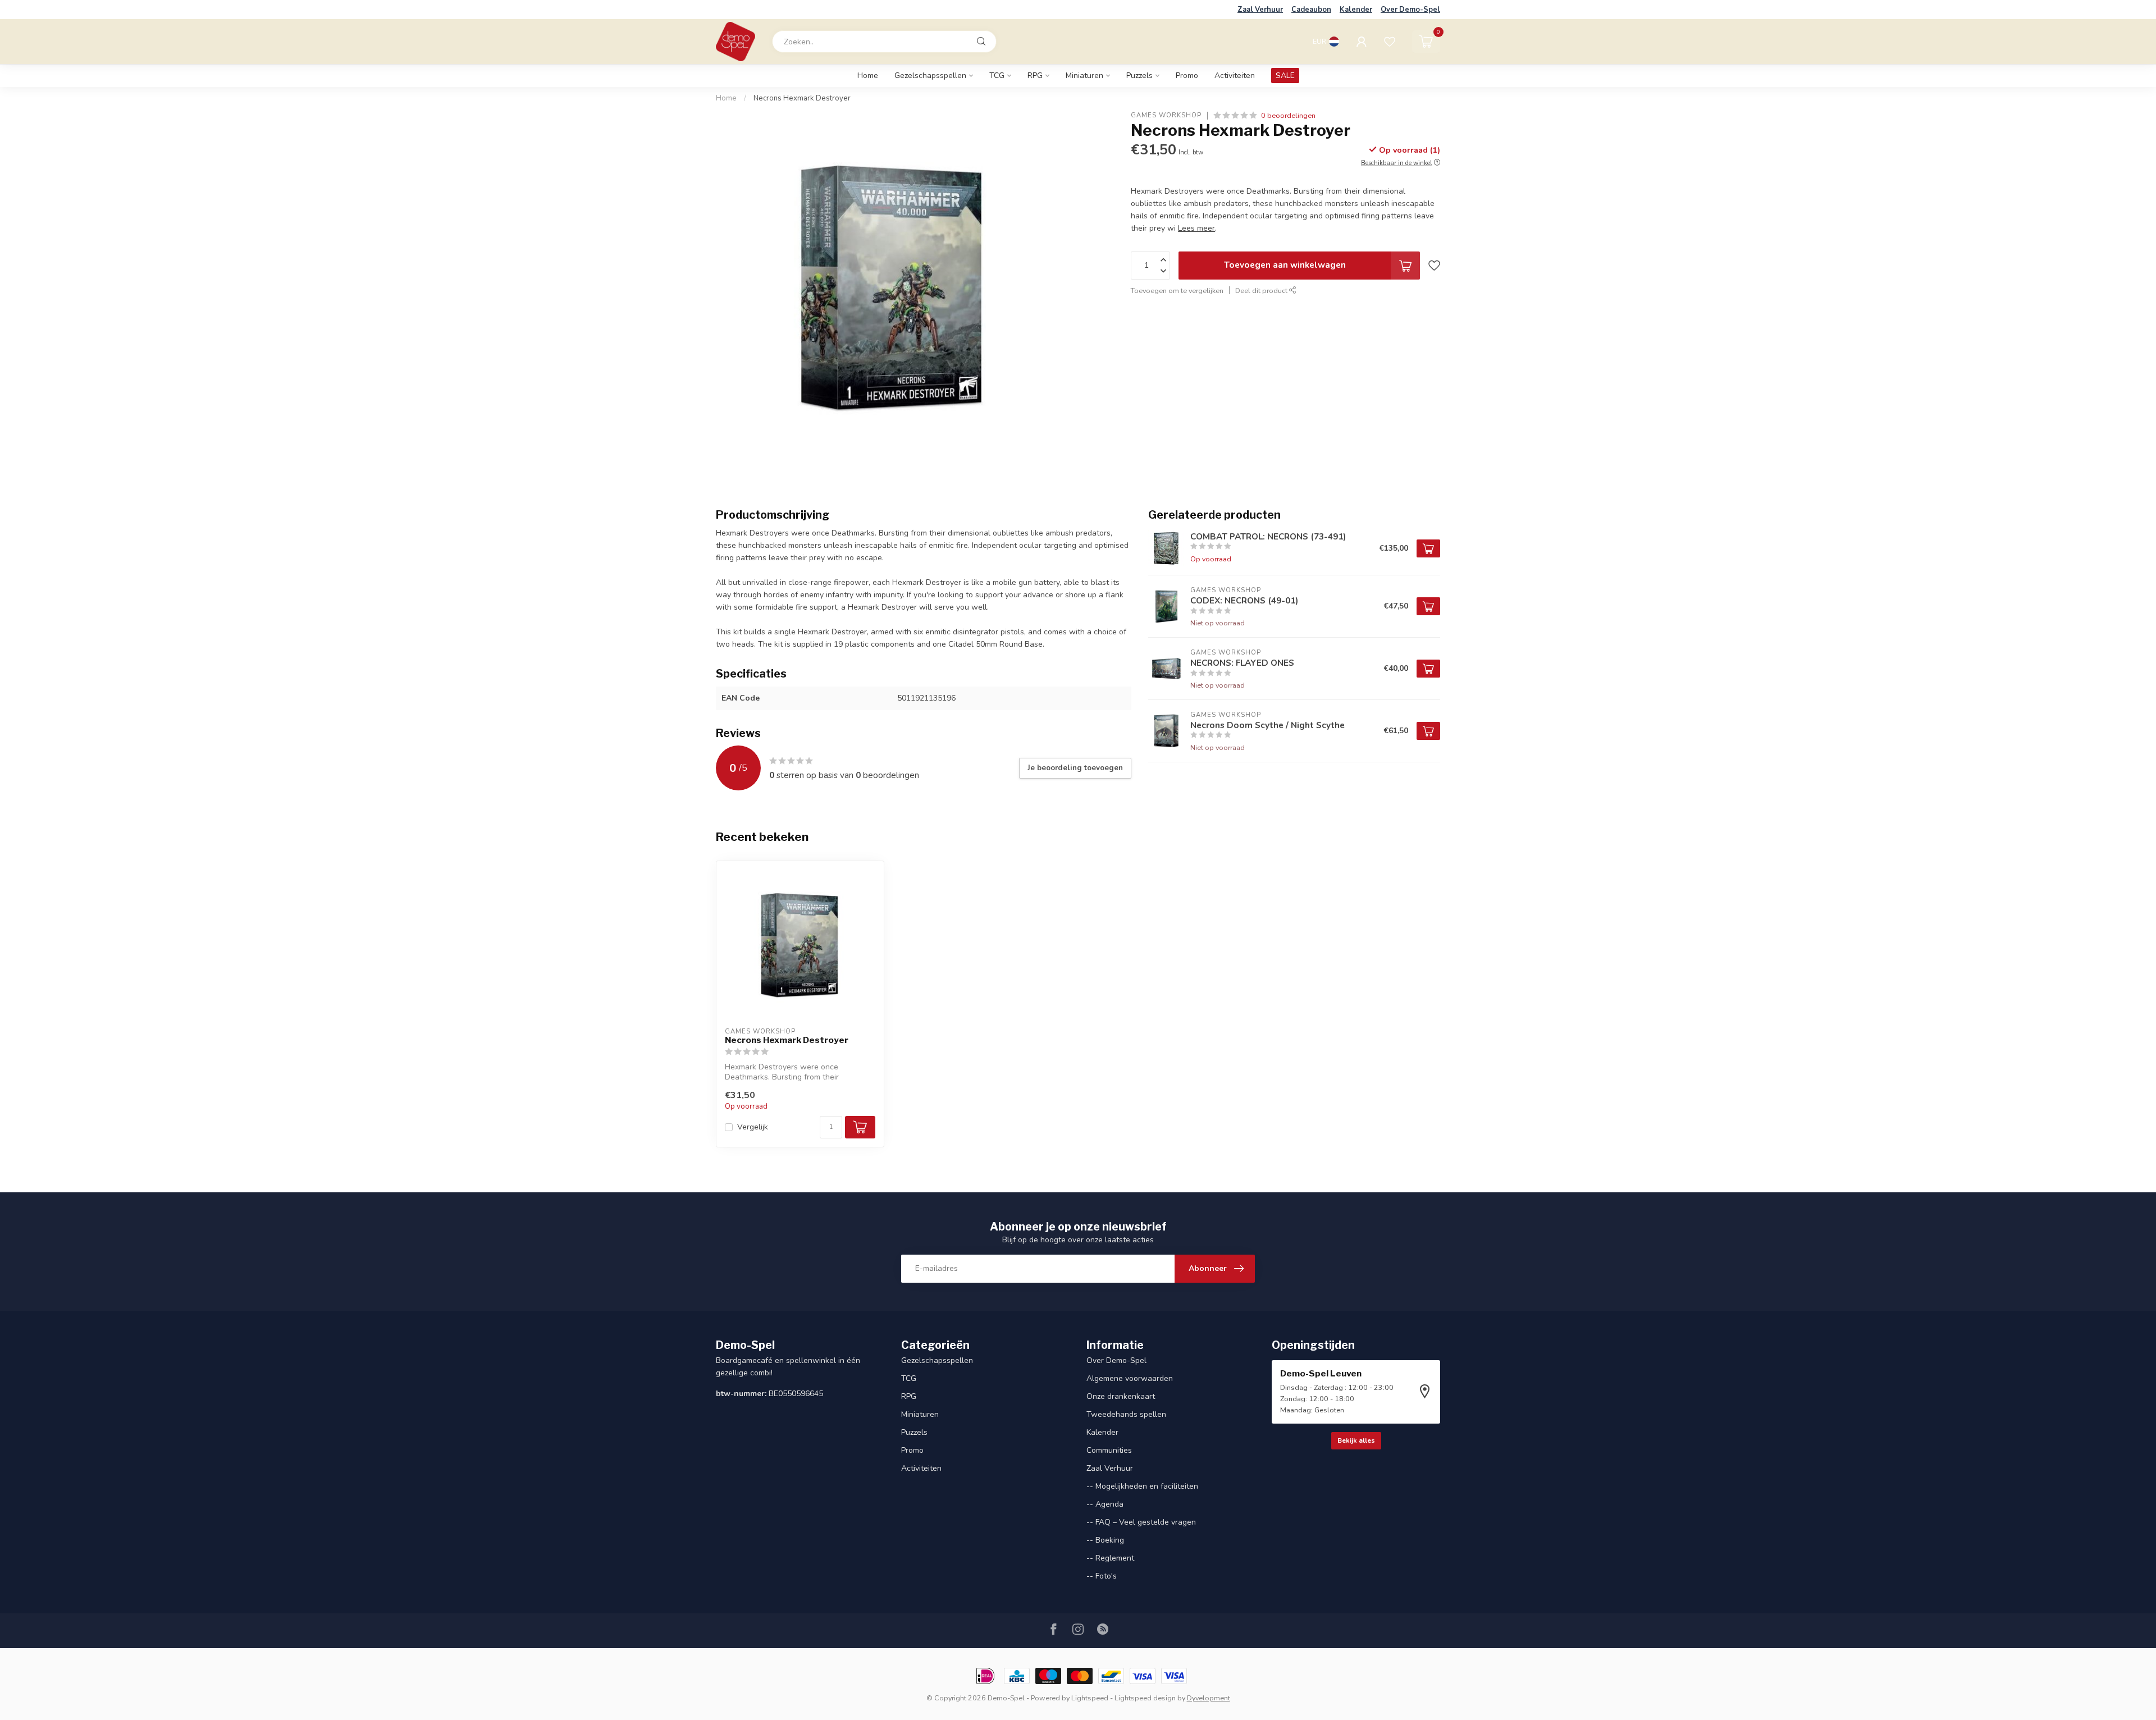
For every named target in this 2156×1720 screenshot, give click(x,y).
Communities (1109, 1450)
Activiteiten (1235, 76)
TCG (997, 76)
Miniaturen (1084, 76)
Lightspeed (1090, 1698)
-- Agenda (1105, 1504)
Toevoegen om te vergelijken (1177, 291)
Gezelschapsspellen (930, 76)
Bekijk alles (1356, 1440)
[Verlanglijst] (1390, 42)
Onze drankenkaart (1121, 1396)
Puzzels (1139, 76)
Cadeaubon (1311, 10)
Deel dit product (1262, 291)
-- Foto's (1102, 1576)
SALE (1285, 76)
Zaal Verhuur (1260, 10)
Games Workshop (1166, 115)
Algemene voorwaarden (1130, 1378)
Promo (1187, 76)
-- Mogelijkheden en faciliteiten (1142, 1486)
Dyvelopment (1209, 1698)
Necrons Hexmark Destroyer (802, 98)
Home (868, 76)
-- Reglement (1110, 1558)
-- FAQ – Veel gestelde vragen (1141, 1522)
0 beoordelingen (1288, 115)
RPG (1035, 76)
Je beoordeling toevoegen (1075, 768)
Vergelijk (753, 1127)
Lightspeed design (1145, 1698)
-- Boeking (1105, 1540)
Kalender (1356, 10)
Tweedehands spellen (1126, 1414)
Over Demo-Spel (1410, 10)
